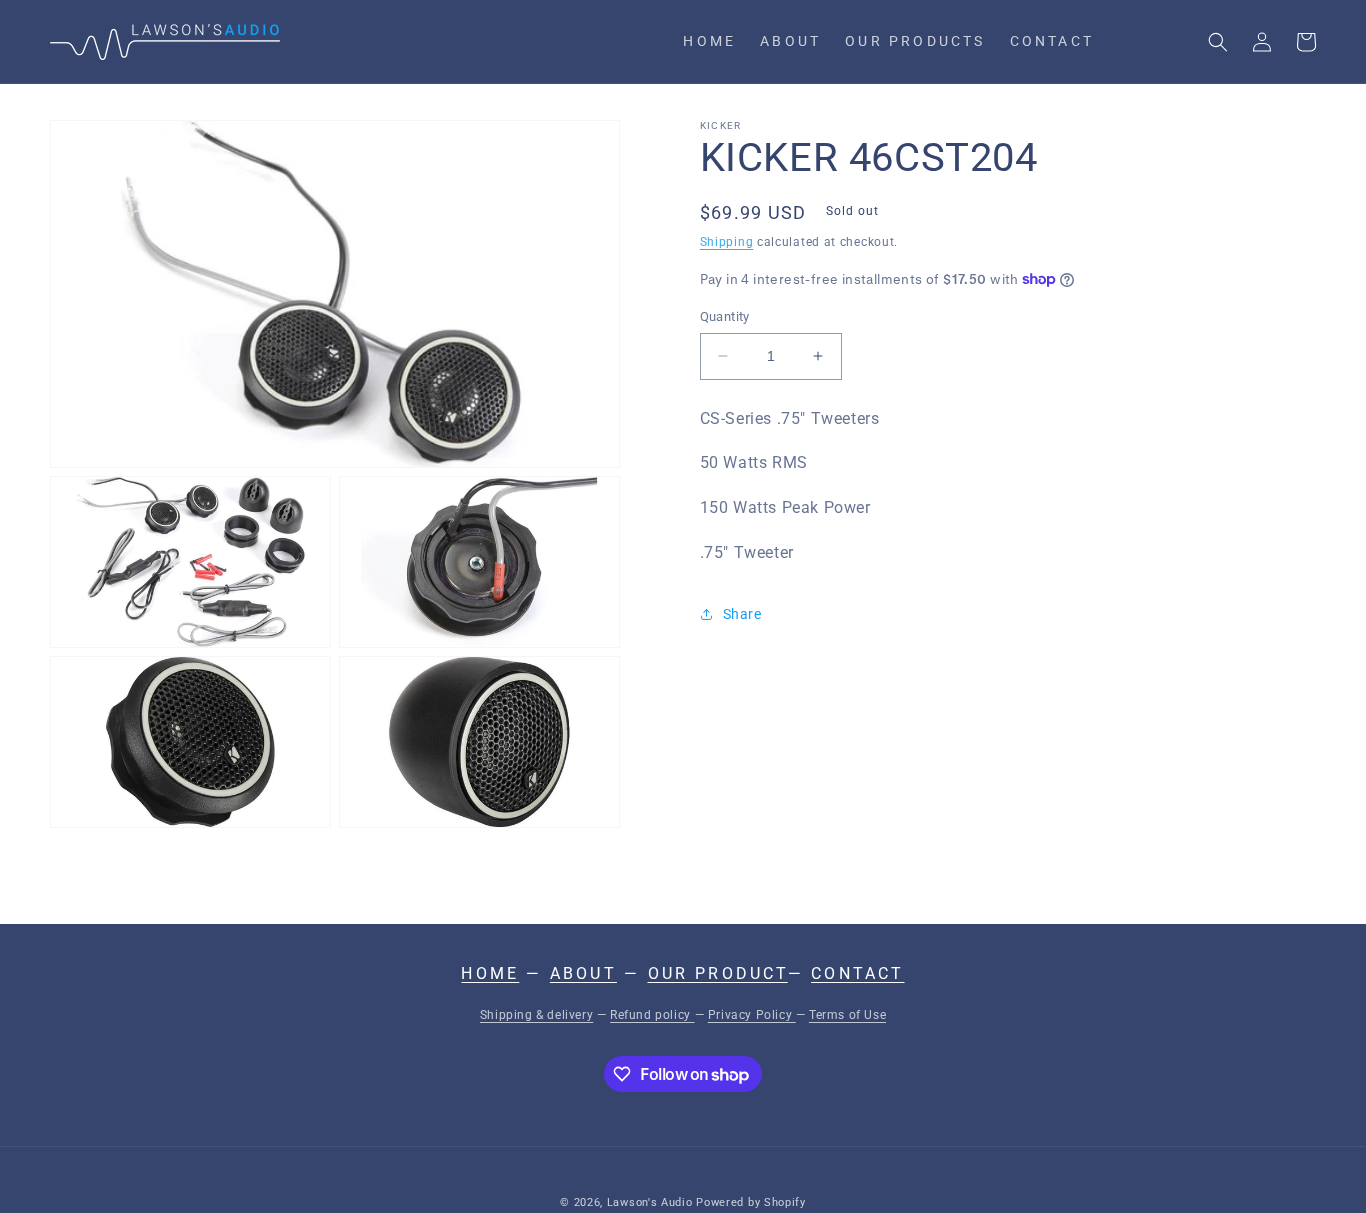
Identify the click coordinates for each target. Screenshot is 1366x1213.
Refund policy (652, 1015)
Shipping (727, 242)
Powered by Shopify (751, 1202)
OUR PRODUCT (718, 973)
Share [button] (742, 614)
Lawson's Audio (650, 1202)
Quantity (725, 316)
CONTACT (857, 973)
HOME (490, 973)
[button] (1218, 42)
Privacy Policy (752, 1015)
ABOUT (583, 973)
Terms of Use (847, 1015)
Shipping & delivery (536, 1015)
